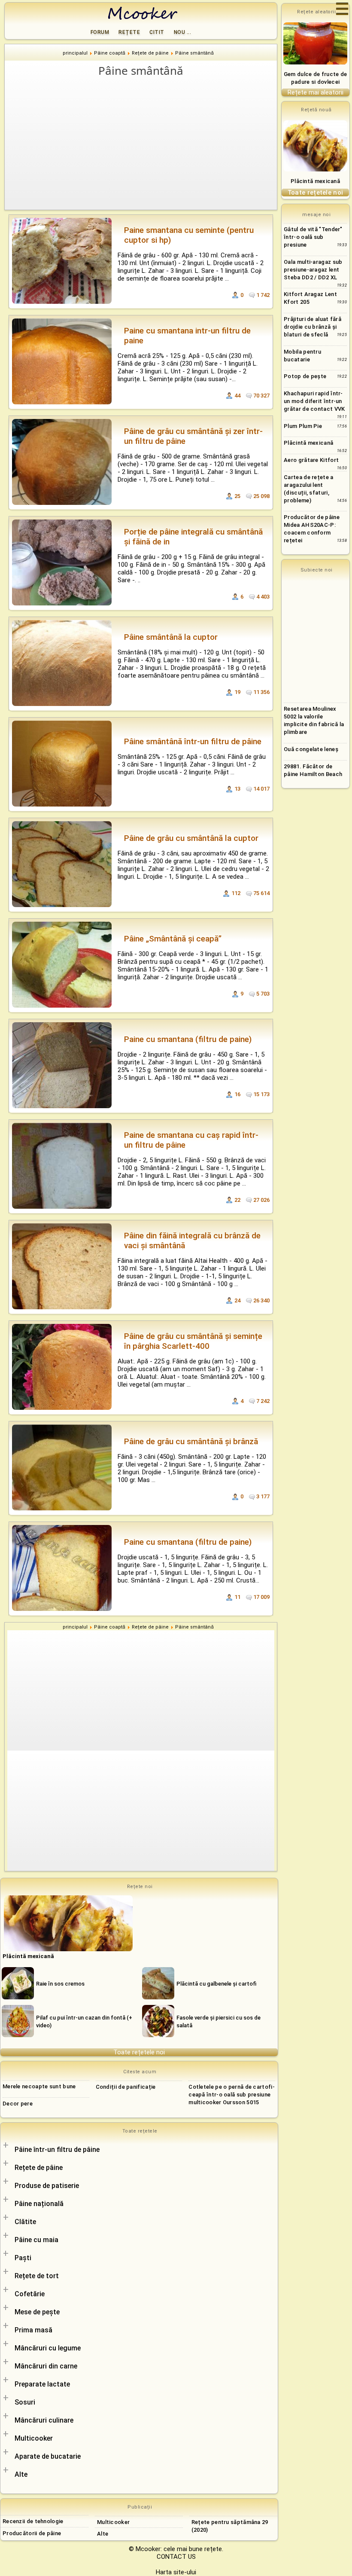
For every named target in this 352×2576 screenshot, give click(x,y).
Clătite (25, 2222)
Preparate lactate (42, 2384)
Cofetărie (30, 2294)
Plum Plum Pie (303, 426)
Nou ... (183, 32)
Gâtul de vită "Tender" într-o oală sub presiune (313, 237)
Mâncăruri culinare (44, 2420)
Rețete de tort (37, 2276)
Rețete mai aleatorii (316, 92)
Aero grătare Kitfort (311, 460)
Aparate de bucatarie (48, 2456)
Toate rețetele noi (139, 2052)
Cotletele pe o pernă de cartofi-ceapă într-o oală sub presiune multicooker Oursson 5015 (232, 2095)
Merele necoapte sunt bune (39, 2086)
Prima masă (33, 2330)
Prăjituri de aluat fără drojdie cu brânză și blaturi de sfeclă (313, 327)
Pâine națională (39, 2204)
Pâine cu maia (36, 2240)
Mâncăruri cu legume (48, 2348)
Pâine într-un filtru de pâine (57, 2150)
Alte (21, 2474)
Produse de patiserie (47, 2186)
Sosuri (25, 2402)
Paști (23, 2258)
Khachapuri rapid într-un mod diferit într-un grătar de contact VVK (314, 401)
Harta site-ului (176, 2572)
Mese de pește (37, 2312)
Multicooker (34, 2438)
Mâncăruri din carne (46, 2366)
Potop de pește (305, 376)
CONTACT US (176, 2557)
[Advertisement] (141, 143)
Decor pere (18, 2104)
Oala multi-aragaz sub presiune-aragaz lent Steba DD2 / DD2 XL (313, 270)
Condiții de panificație (126, 2087)
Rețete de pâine (39, 2168)
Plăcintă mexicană (315, 181)
